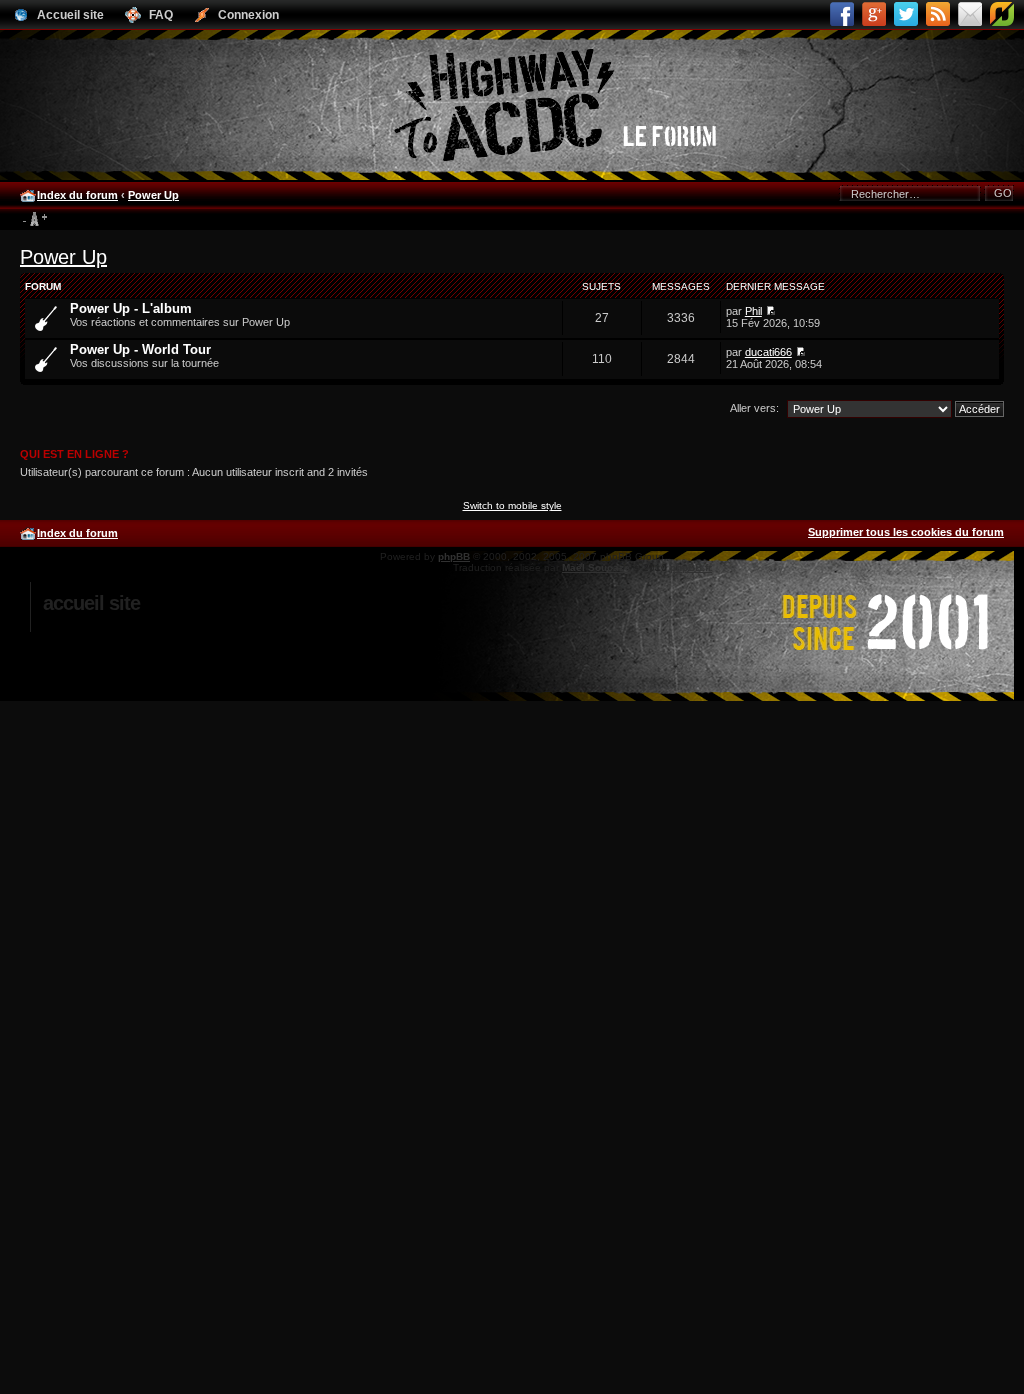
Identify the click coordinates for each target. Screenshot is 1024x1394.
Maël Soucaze (596, 567)
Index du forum (77, 195)
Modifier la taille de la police (34, 220)
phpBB (454, 556)
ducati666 (768, 352)
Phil (753, 311)
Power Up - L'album (131, 308)
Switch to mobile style (512, 505)
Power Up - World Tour (140, 349)
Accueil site (91, 603)
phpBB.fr (691, 567)
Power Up (153, 195)
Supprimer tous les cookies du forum (906, 532)
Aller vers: (754, 408)
